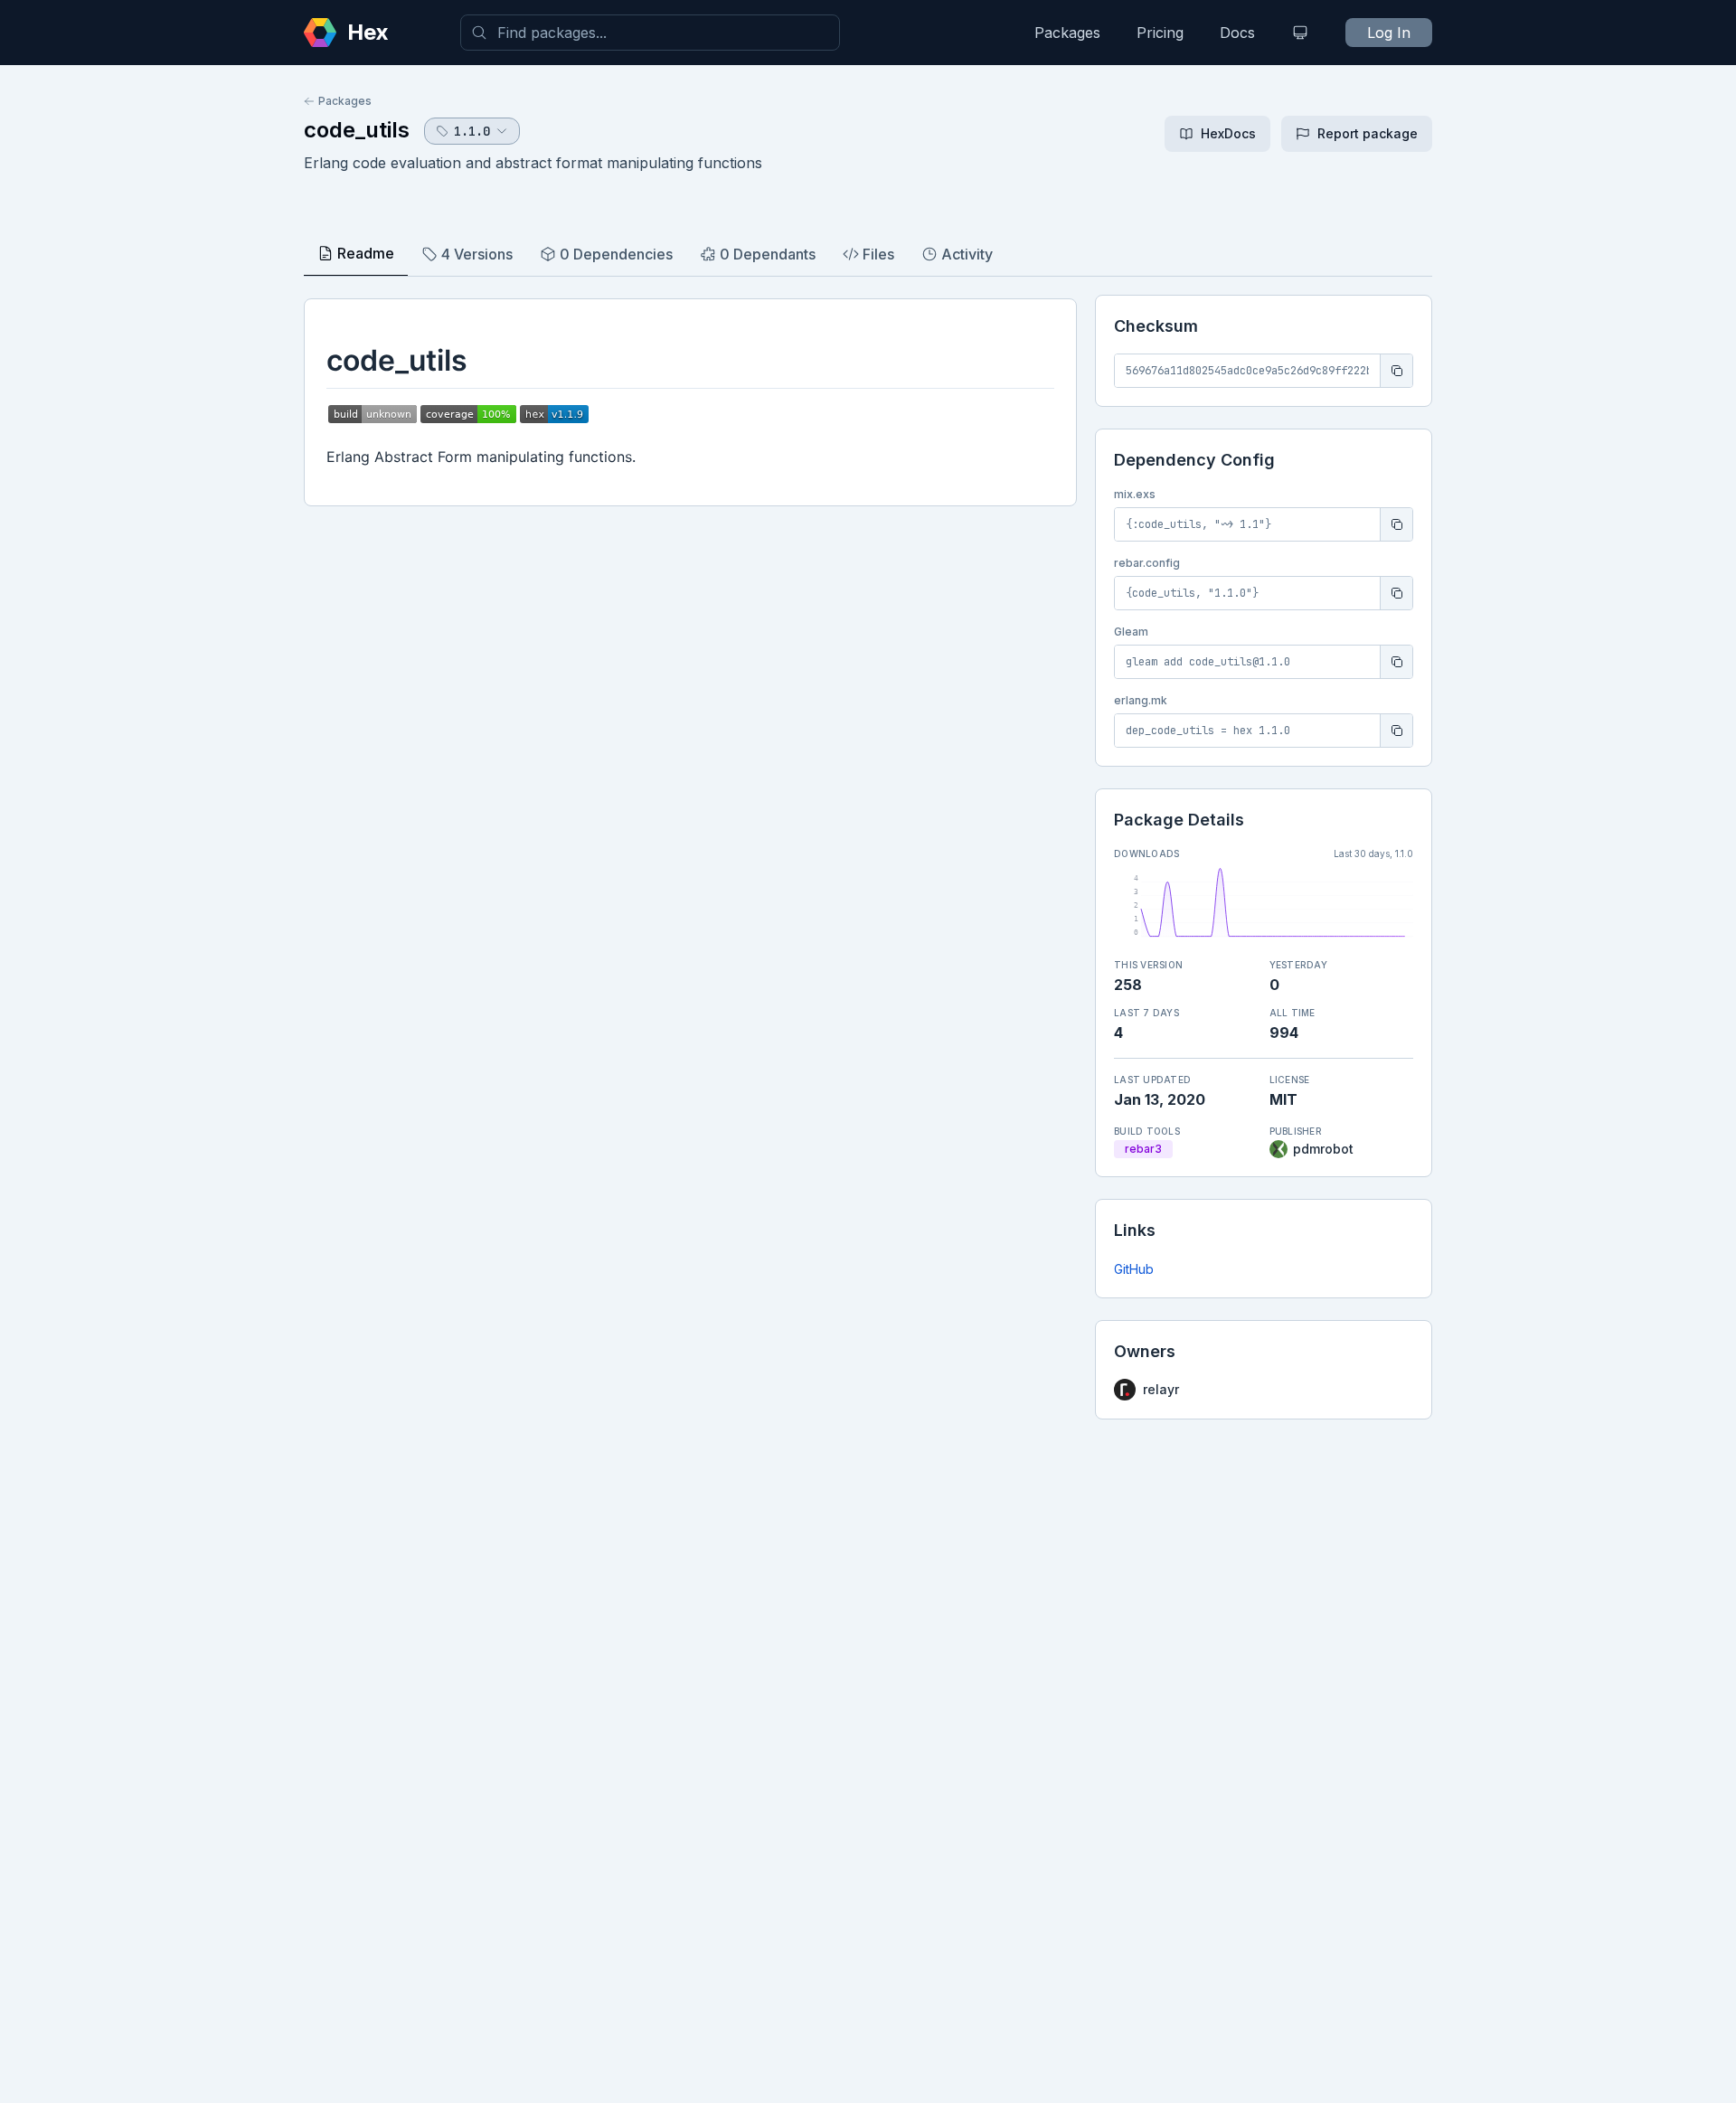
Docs (1237, 33)
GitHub (1134, 1269)
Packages (1067, 33)
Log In (1389, 33)
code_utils (357, 130)
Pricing (1160, 33)
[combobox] (650, 33)
